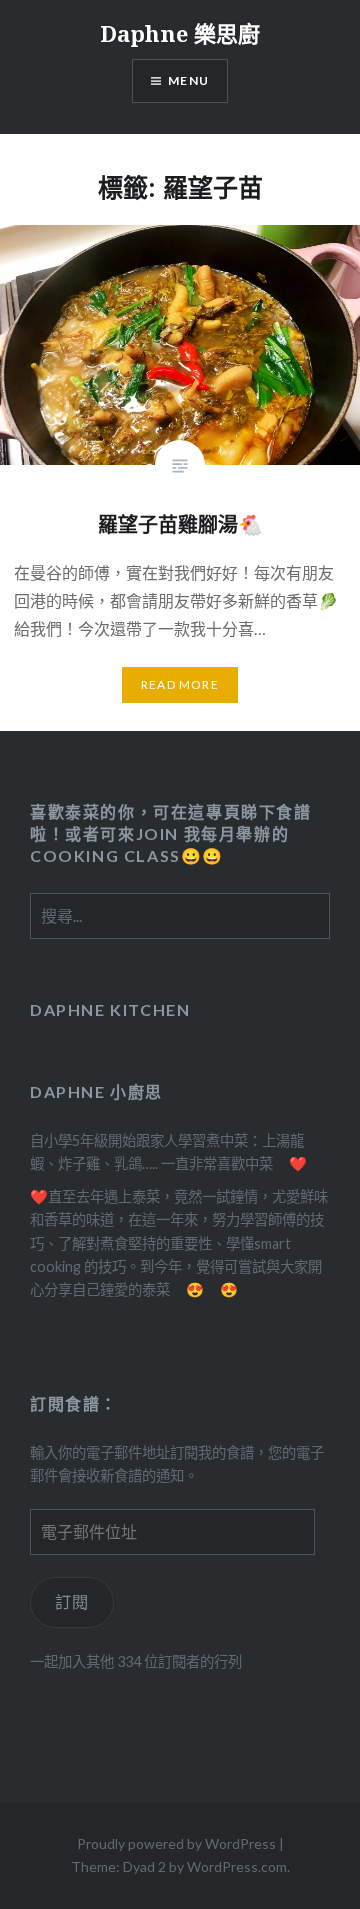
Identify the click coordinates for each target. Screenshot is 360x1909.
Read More (180, 684)
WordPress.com (237, 1866)
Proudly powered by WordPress (176, 1843)
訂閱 (72, 1601)
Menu (188, 80)
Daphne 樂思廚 (180, 33)
